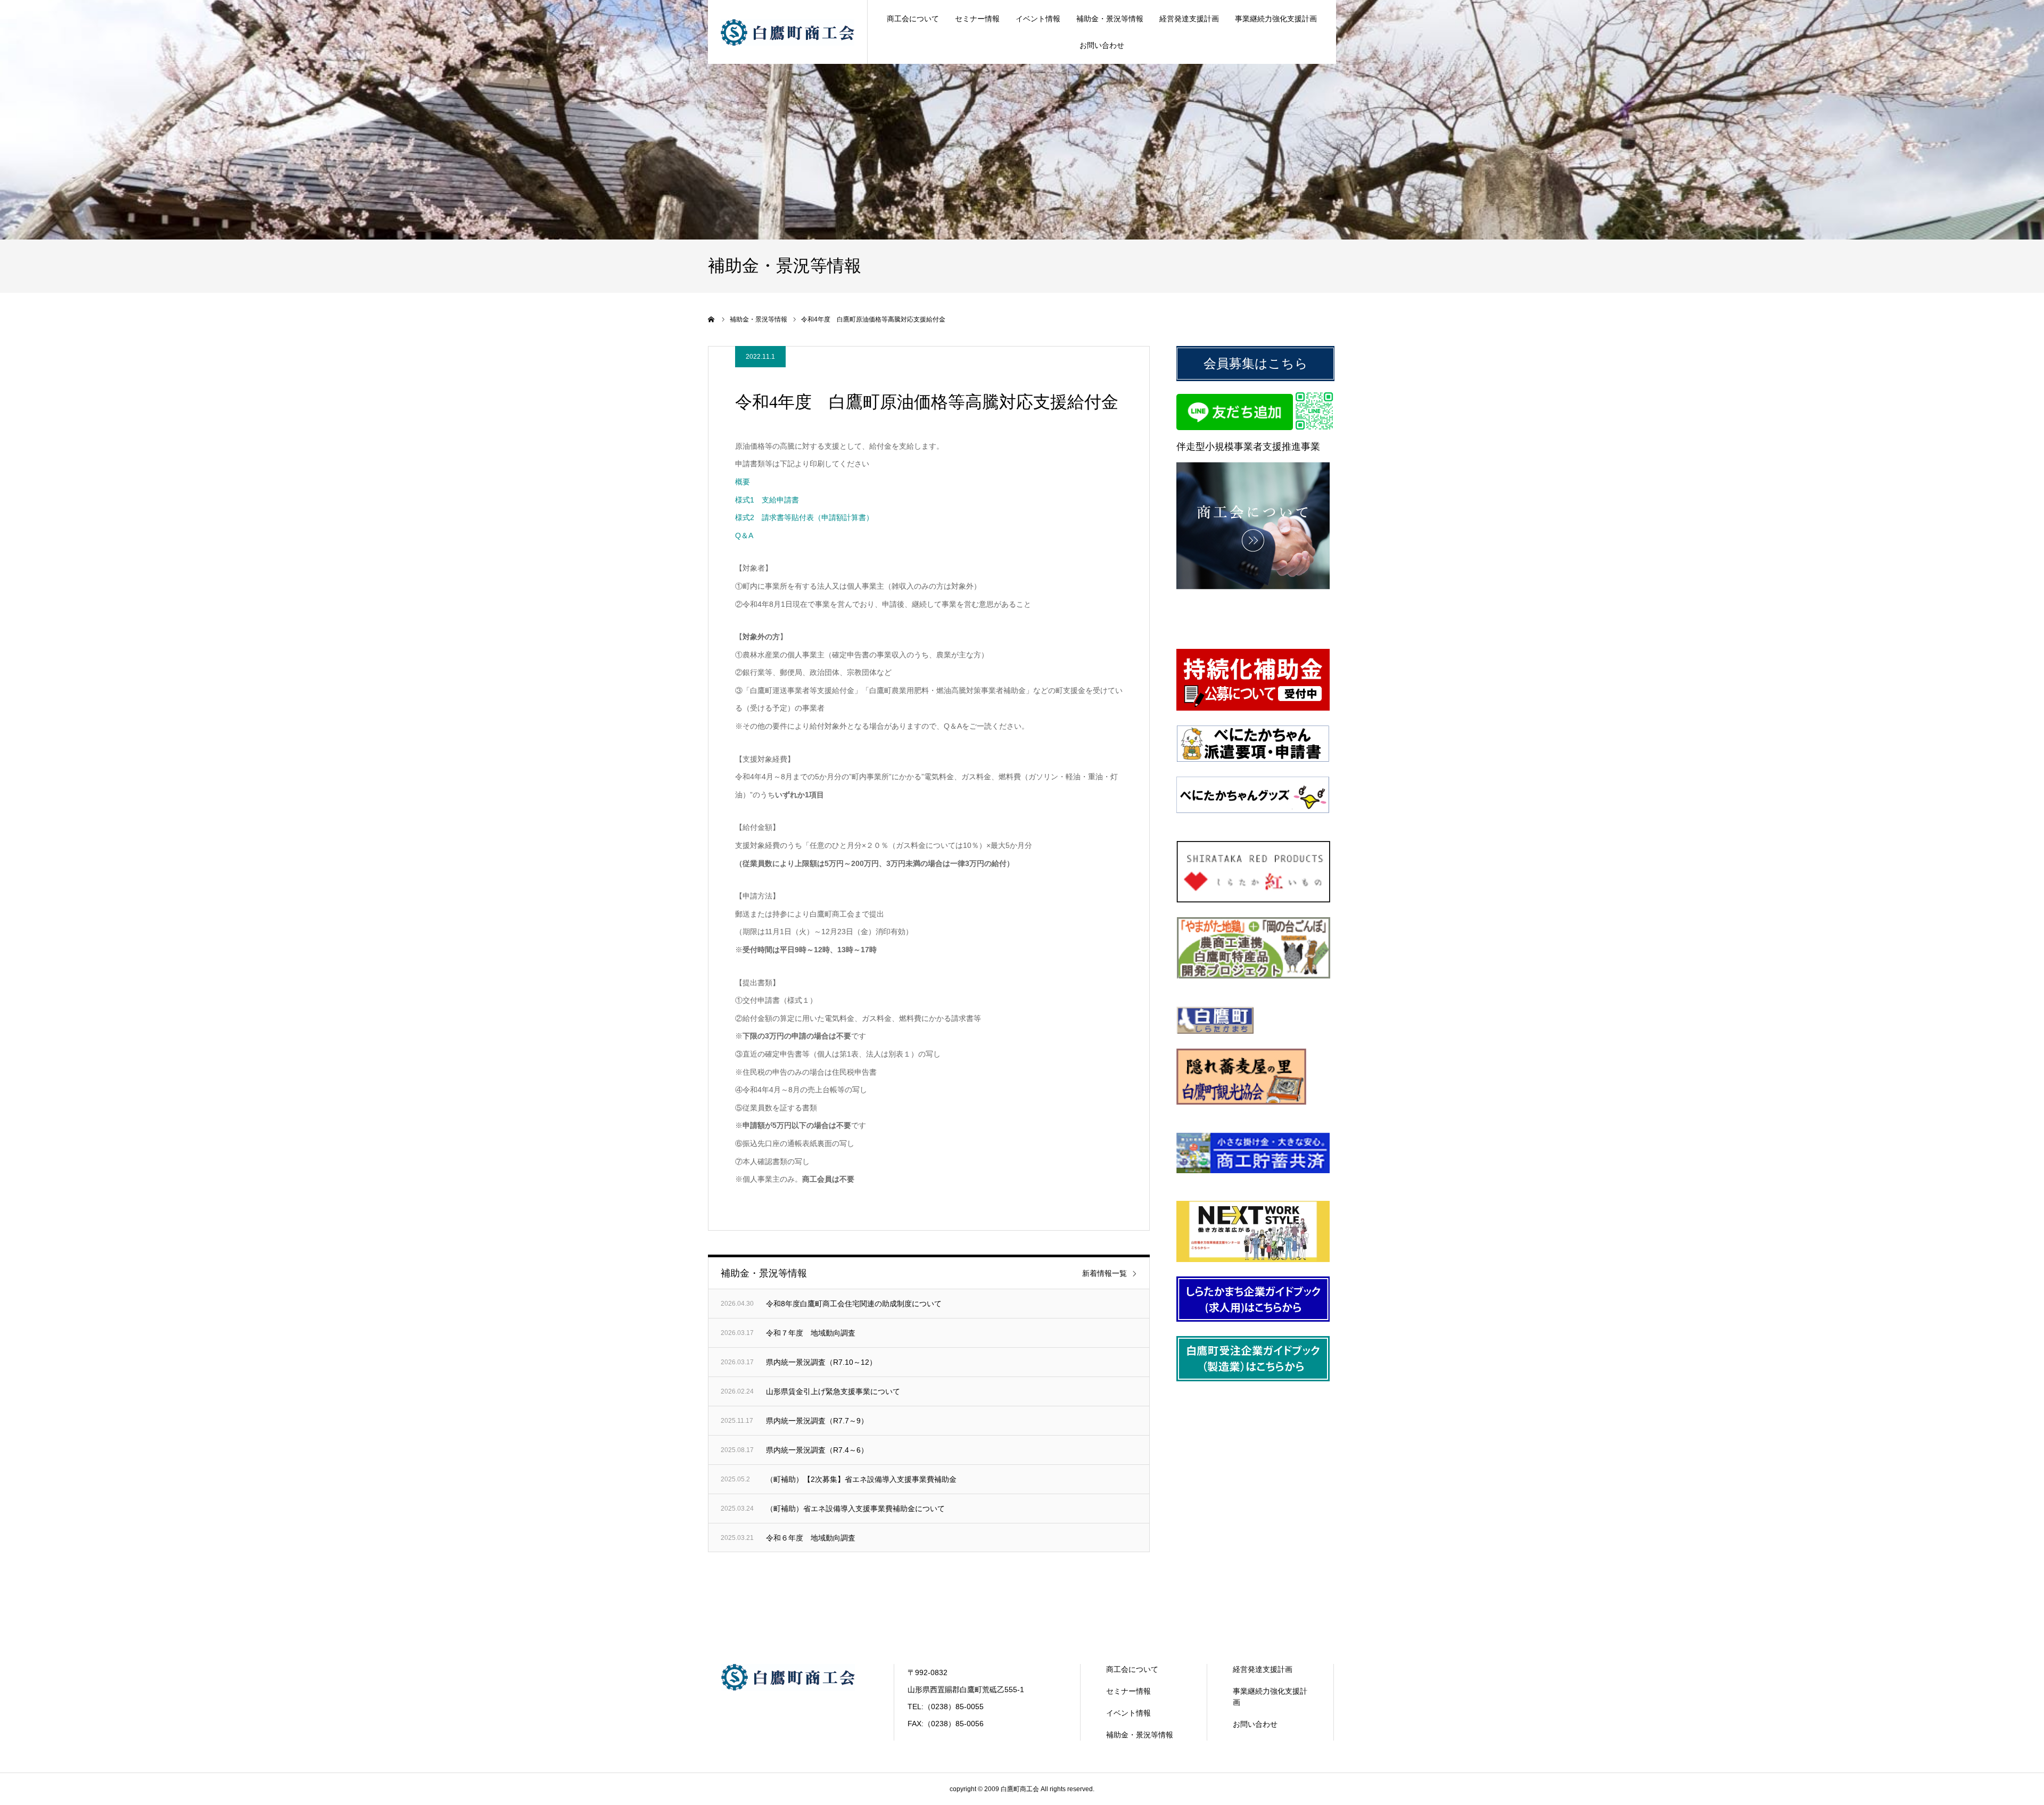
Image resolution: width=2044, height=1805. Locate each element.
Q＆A (744, 535)
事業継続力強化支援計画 (1276, 19)
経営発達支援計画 (1189, 19)
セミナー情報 (977, 19)
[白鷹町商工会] (788, 32)
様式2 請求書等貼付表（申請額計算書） (804, 517)
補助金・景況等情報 (1110, 19)
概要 (743, 482)
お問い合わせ (1102, 45)
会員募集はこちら (1256, 363)
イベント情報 (1038, 19)
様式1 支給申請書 (767, 500)
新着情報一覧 (1105, 1273)
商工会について (913, 19)
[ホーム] (712, 319)
